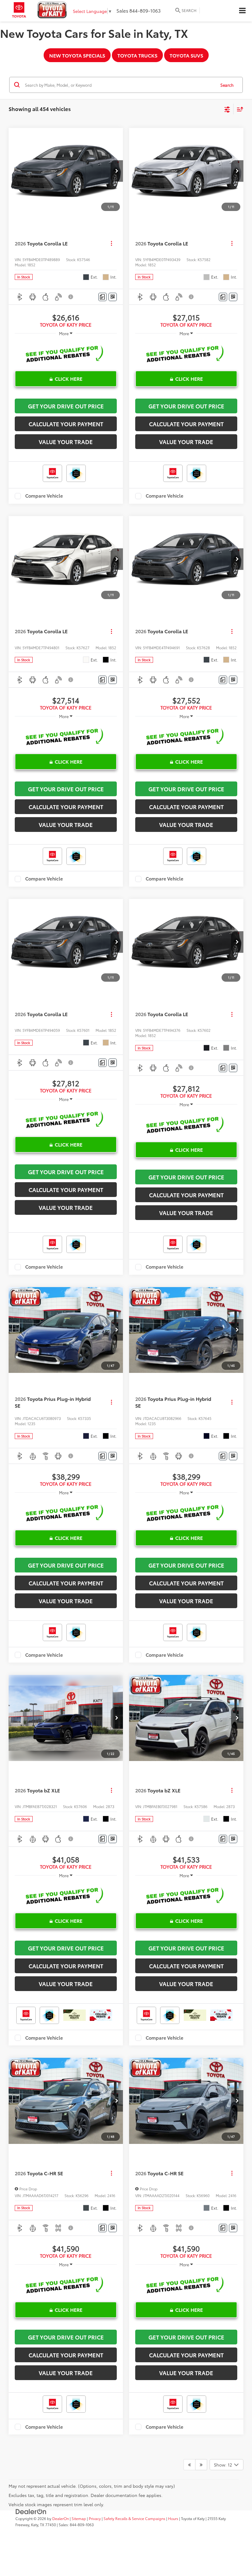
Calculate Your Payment (66, 424)
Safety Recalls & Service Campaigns (134, 2518)
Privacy (95, 2518)
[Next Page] (201, 2465)
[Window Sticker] (113, 297)
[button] (117, 171)
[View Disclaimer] (71, 297)
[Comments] (102, 297)
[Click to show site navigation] (242, 11)
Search (227, 85)
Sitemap (79, 2518)
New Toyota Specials (77, 55)
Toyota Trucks (137, 55)
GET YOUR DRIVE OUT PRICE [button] (66, 406)
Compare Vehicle (44, 496)
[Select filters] (227, 109)
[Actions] (111, 243)
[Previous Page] (189, 2465)
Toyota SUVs (186, 55)
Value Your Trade (66, 442)
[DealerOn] (31, 2511)
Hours (173, 2518)
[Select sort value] (238, 109)
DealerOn (61, 2518)
